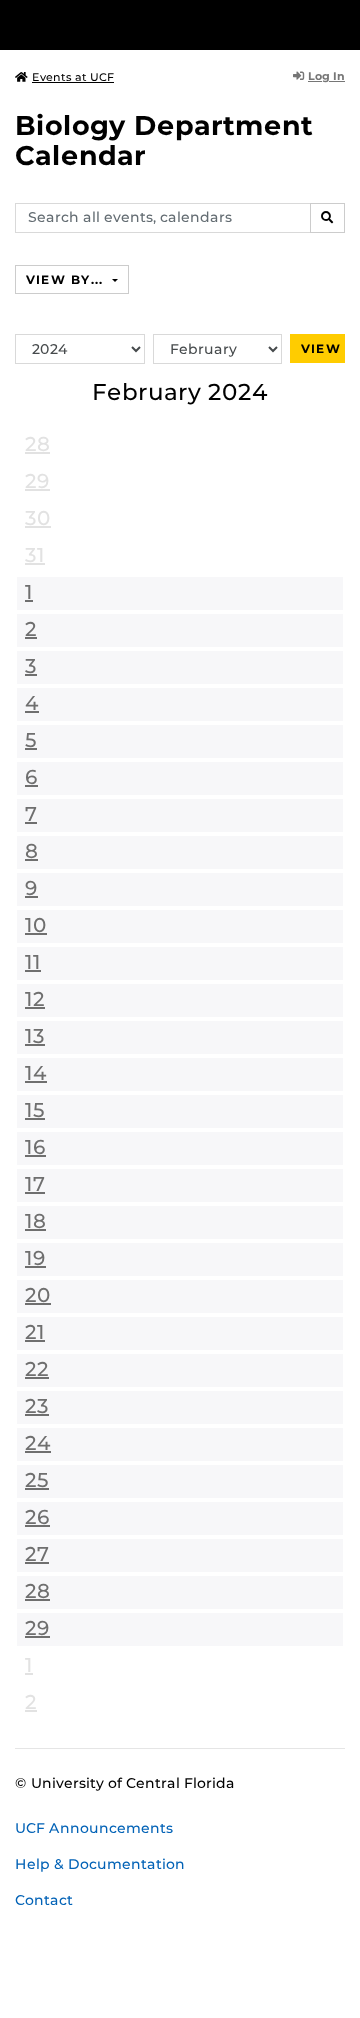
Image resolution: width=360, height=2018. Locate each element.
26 (37, 1517)
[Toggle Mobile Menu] (340, 23)
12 (35, 999)
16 (35, 1147)
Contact (44, 1900)
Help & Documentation (100, 1864)
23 (37, 1406)
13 (35, 1036)
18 (35, 1221)
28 (37, 444)
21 (35, 1332)
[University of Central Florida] (152, 24)
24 (38, 1443)
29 (37, 481)
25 (37, 1480)
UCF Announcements (94, 1828)
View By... (67, 279)
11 (33, 962)
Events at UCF (73, 77)
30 (38, 518)
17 (35, 1184)
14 (36, 1073)
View (321, 348)
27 (37, 1554)
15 (35, 1110)
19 (35, 1258)
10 (36, 925)
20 (38, 1295)
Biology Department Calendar (164, 140)
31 (35, 555)
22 (37, 1369)
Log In (326, 76)
